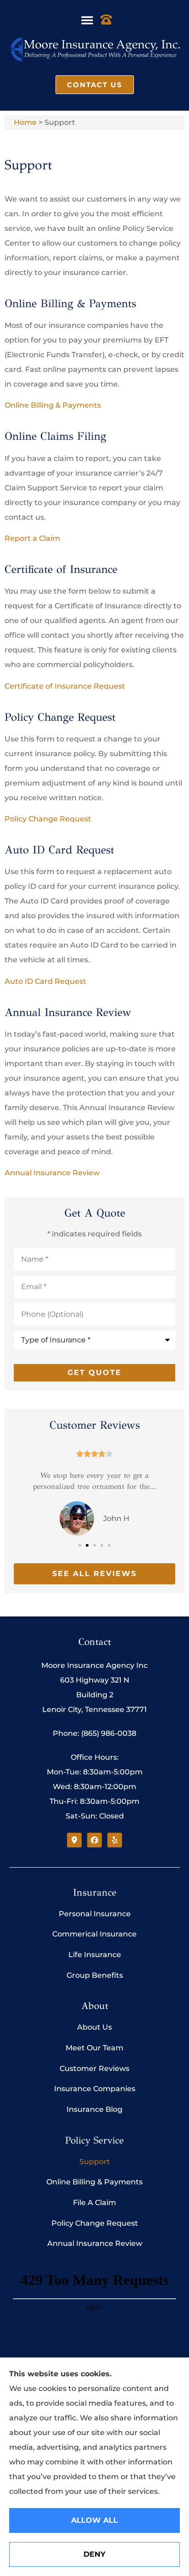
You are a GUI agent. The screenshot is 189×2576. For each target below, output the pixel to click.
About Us (94, 2027)
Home (25, 122)
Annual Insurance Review (52, 1173)
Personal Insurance (95, 1914)
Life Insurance (95, 1955)
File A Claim (94, 2203)
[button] (87, 20)
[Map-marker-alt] (74, 1840)
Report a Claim (32, 538)
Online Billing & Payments (53, 405)
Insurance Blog (94, 2109)
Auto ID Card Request (45, 981)
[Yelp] (115, 1840)
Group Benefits (95, 1975)
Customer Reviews (94, 2068)
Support (95, 2162)
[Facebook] (94, 1840)
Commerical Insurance (94, 1934)
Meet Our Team (94, 2048)
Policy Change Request (48, 819)
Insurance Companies (95, 2089)
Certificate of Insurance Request (65, 686)
